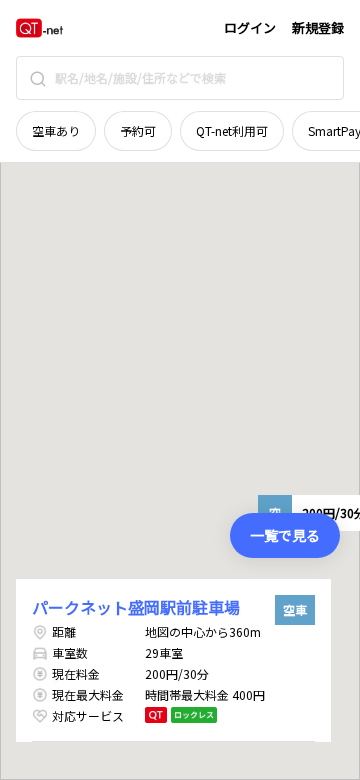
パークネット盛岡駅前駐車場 (136, 607)
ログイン (250, 27)
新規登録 (318, 27)
